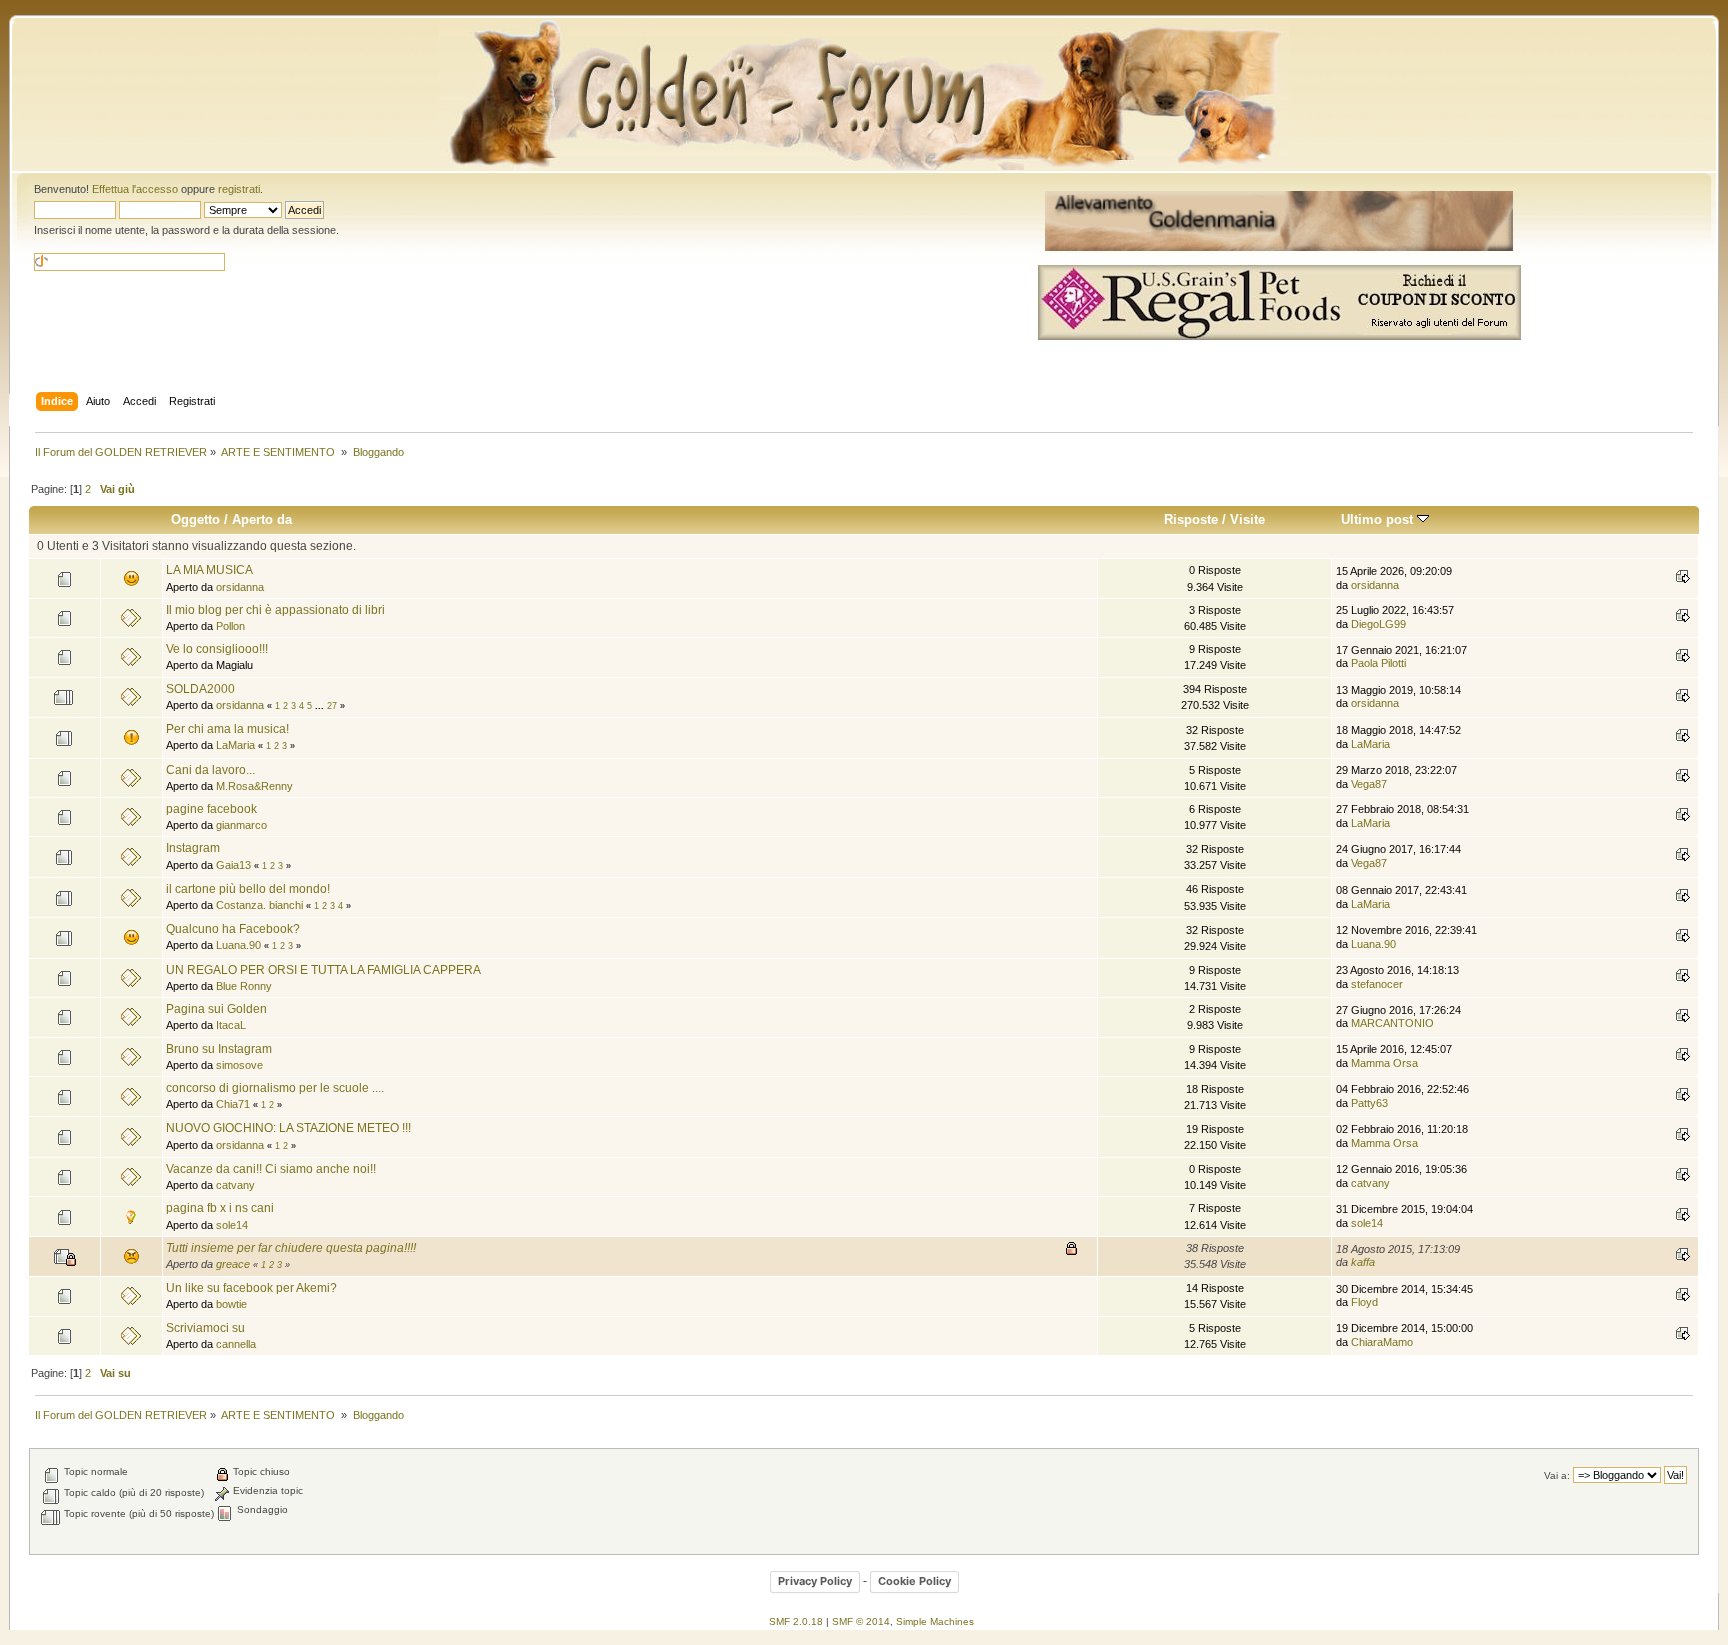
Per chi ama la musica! (227, 729)
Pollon (230, 626)
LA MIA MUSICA (209, 570)
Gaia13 (233, 865)
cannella (236, 1344)
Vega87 (1369, 784)
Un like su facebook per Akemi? (251, 1288)
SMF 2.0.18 (796, 1621)
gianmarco (241, 825)
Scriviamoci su (205, 1328)
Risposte (1191, 519)
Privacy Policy (815, 1581)
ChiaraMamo (1382, 1342)
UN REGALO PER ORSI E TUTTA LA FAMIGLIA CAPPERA (323, 970)
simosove (239, 1065)
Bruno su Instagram (219, 1049)
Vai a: (1557, 1475)
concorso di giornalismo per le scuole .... (275, 1088)
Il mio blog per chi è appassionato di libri (275, 610)
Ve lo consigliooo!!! (217, 649)
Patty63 (1369, 1103)
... (321, 706)
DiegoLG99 (1378, 624)
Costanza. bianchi (259, 905)
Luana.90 (238, 945)
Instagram (193, 848)
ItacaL (231, 1025)
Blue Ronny (244, 986)
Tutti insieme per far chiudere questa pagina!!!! (291, 1248)
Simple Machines (935, 1621)
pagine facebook (211, 809)
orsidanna (240, 587)
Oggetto (195, 519)
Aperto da (262, 519)
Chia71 (233, 1104)
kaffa (1363, 1262)
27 (332, 706)
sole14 (232, 1225)
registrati (239, 189)
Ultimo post (1379, 519)
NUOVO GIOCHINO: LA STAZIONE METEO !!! (288, 1128)
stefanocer (1377, 984)
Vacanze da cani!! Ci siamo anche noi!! (271, 1169)
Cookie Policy (914, 1581)
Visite (1247, 519)
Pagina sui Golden (216, 1009)
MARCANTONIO (1392, 1023)
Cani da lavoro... (210, 770)
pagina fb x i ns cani (220, 1208)
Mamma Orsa (1384, 1063)
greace (233, 1264)
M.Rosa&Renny (254, 786)
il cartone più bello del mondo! (248, 889)
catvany (235, 1185)
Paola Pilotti (1378, 663)
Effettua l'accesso (135, 189)
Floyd (1364, 1302)
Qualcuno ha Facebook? (233, 929)
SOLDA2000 (200, 689)
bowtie (231, 1304)
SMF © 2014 (861, 1621)
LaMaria (235, 745)
